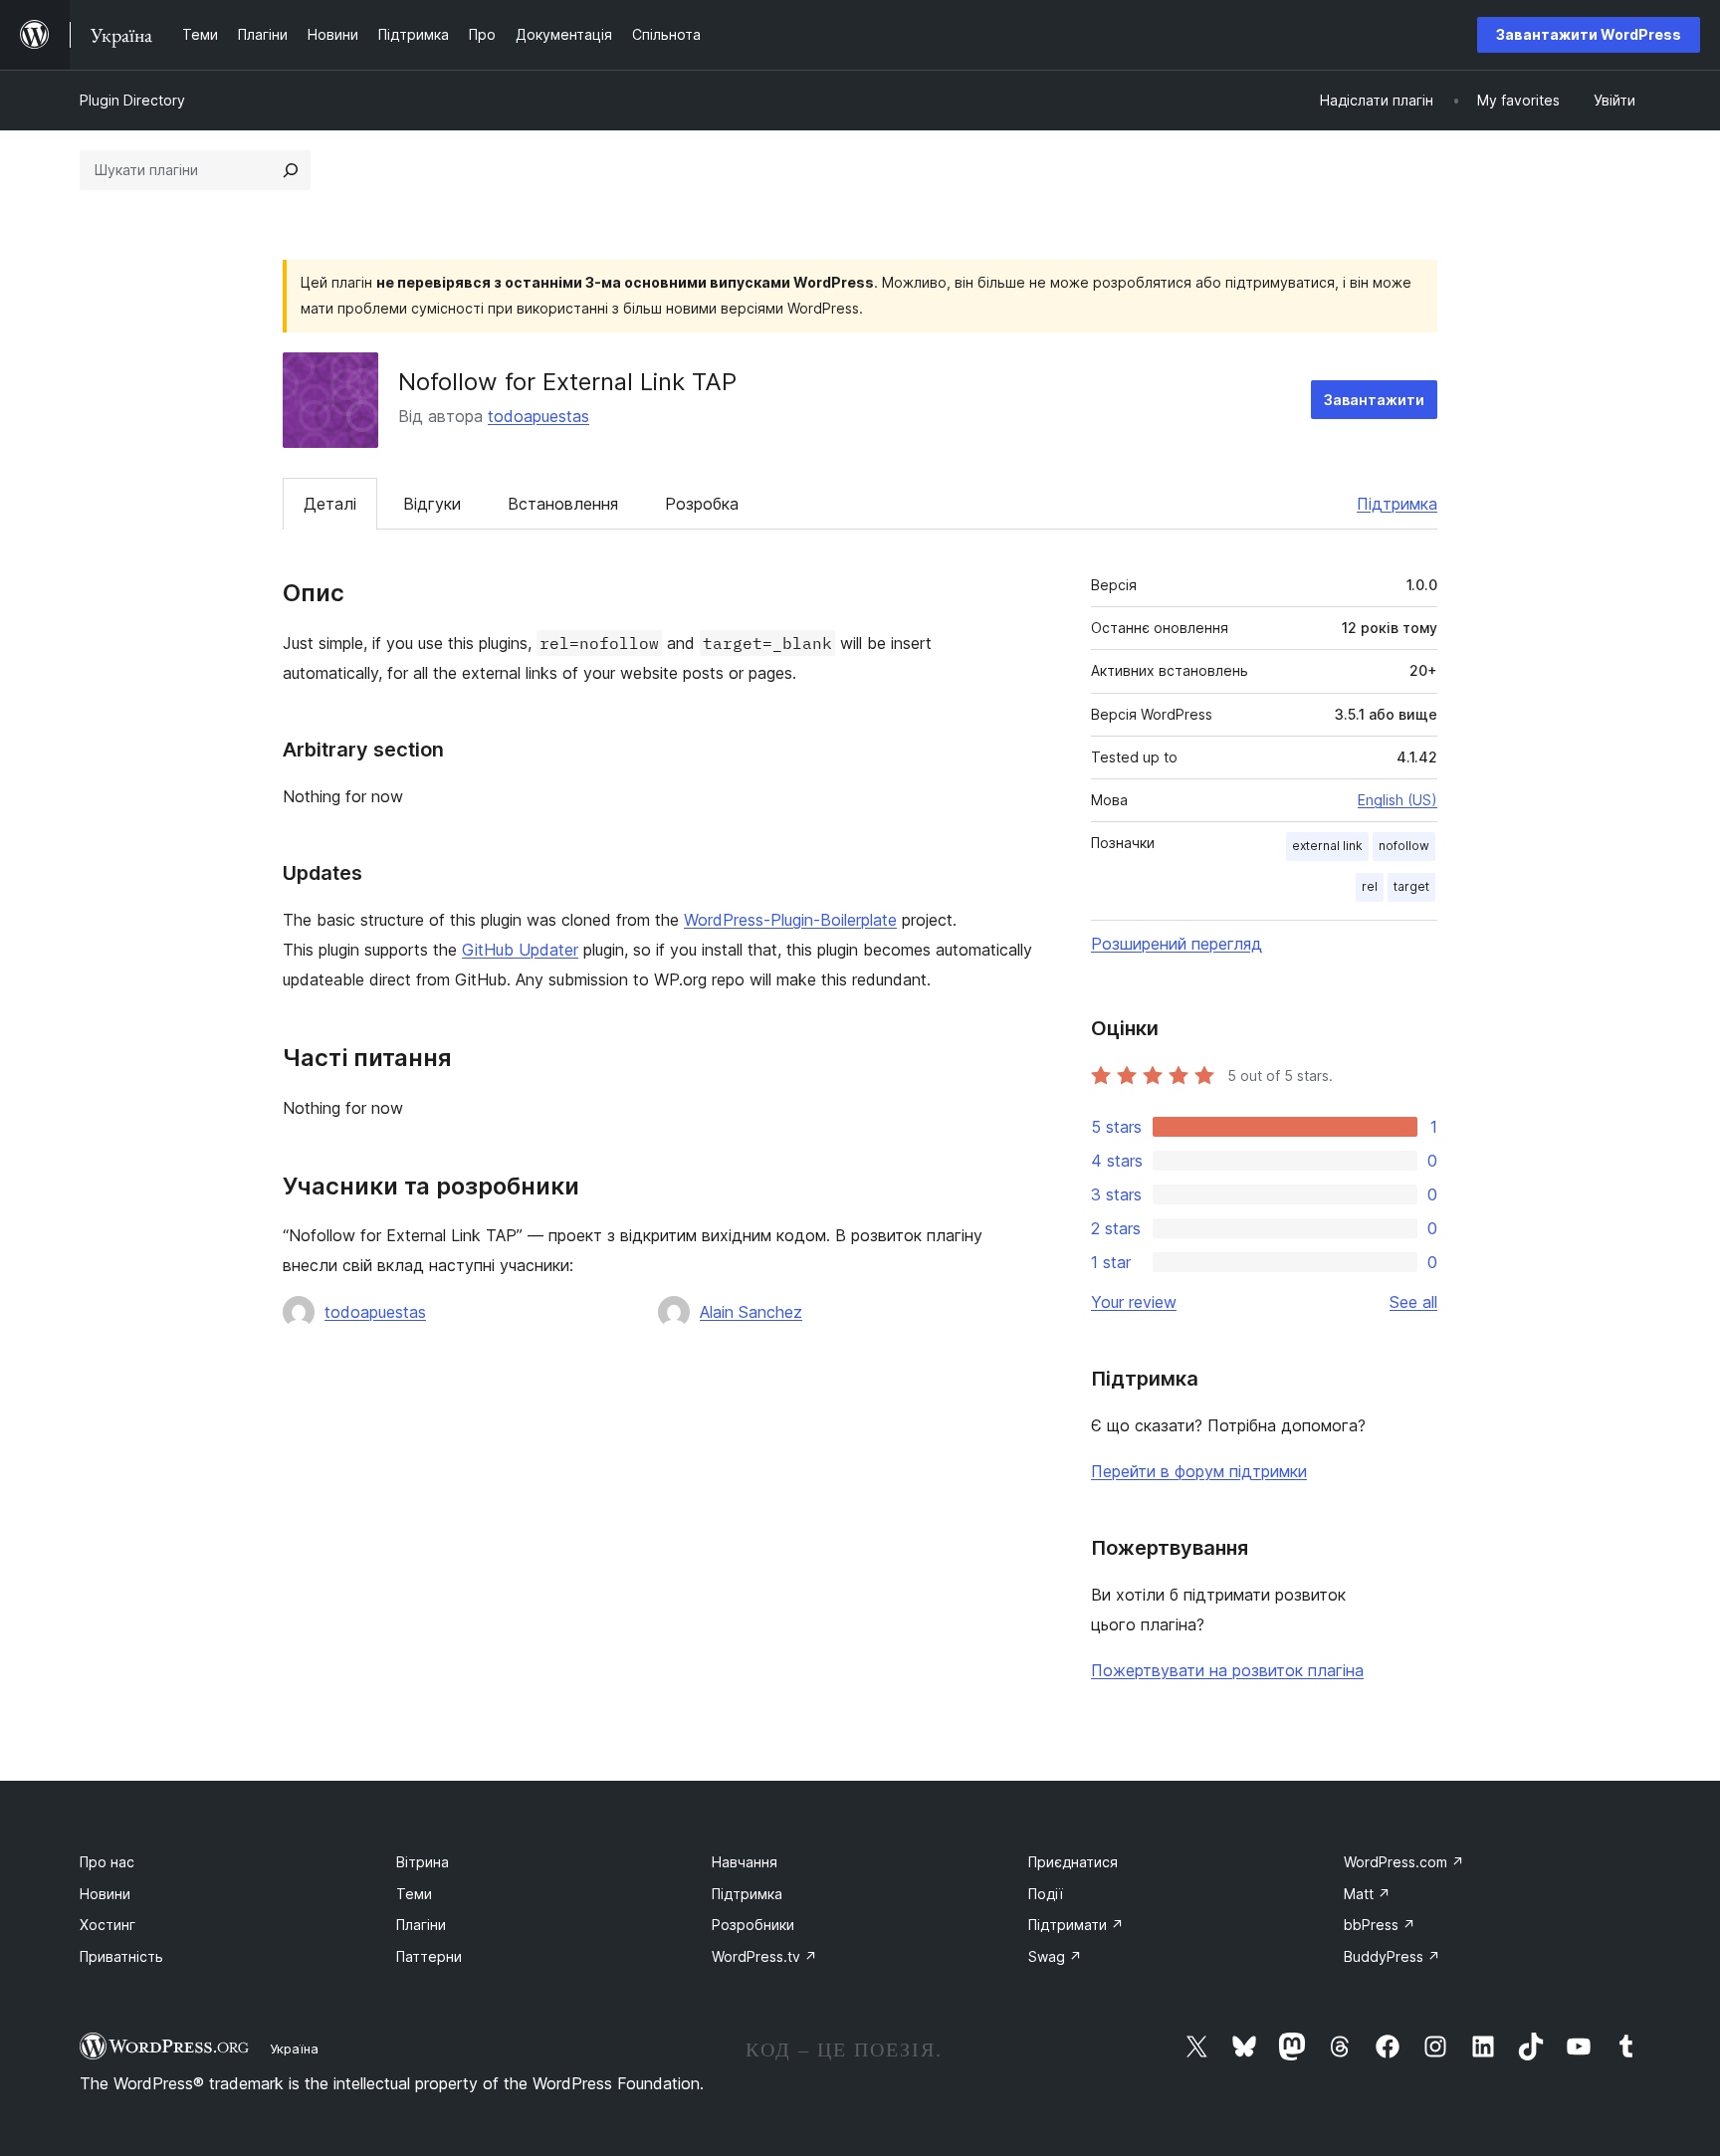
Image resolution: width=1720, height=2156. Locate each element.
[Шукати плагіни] (291, 170)
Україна (294, 2048)
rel (1370, 886)
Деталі (330, 504)
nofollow (1404, 846)
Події (1046, 1894)
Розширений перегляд (1177, 944)
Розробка (702, 504)
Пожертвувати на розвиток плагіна (1227, 1670)
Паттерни (429, 1956)
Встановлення (563, 504)
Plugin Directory (132, 100)
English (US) (1397, 800)
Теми (414, 1894)
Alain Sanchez (751, 1312)
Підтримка (1397, 504)
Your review (1134, 1302)
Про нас (107, 1862)
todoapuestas (538, 416)
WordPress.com (1404, 1862)
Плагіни (421, 1925)
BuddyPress (1392, 1956)
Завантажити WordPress (1589, 34)
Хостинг (107, 1925)
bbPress (1380, 1925)
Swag (1055, 1956)
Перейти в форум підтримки (1199, 1471)
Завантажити (1374, 400)
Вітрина (423, 1862)
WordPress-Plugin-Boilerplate (790, 920)
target (1411, 886)
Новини (105, 1894)
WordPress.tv (764, 1956)
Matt (1367, 1894)
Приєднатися (1073, 1862)
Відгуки (432, 504)
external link (1327, 846)
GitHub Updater (520, 950)
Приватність (121, 1956)
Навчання (745, 1862)
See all (1413, 1302)
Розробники (753, 1925)
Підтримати (1076, 1925)
